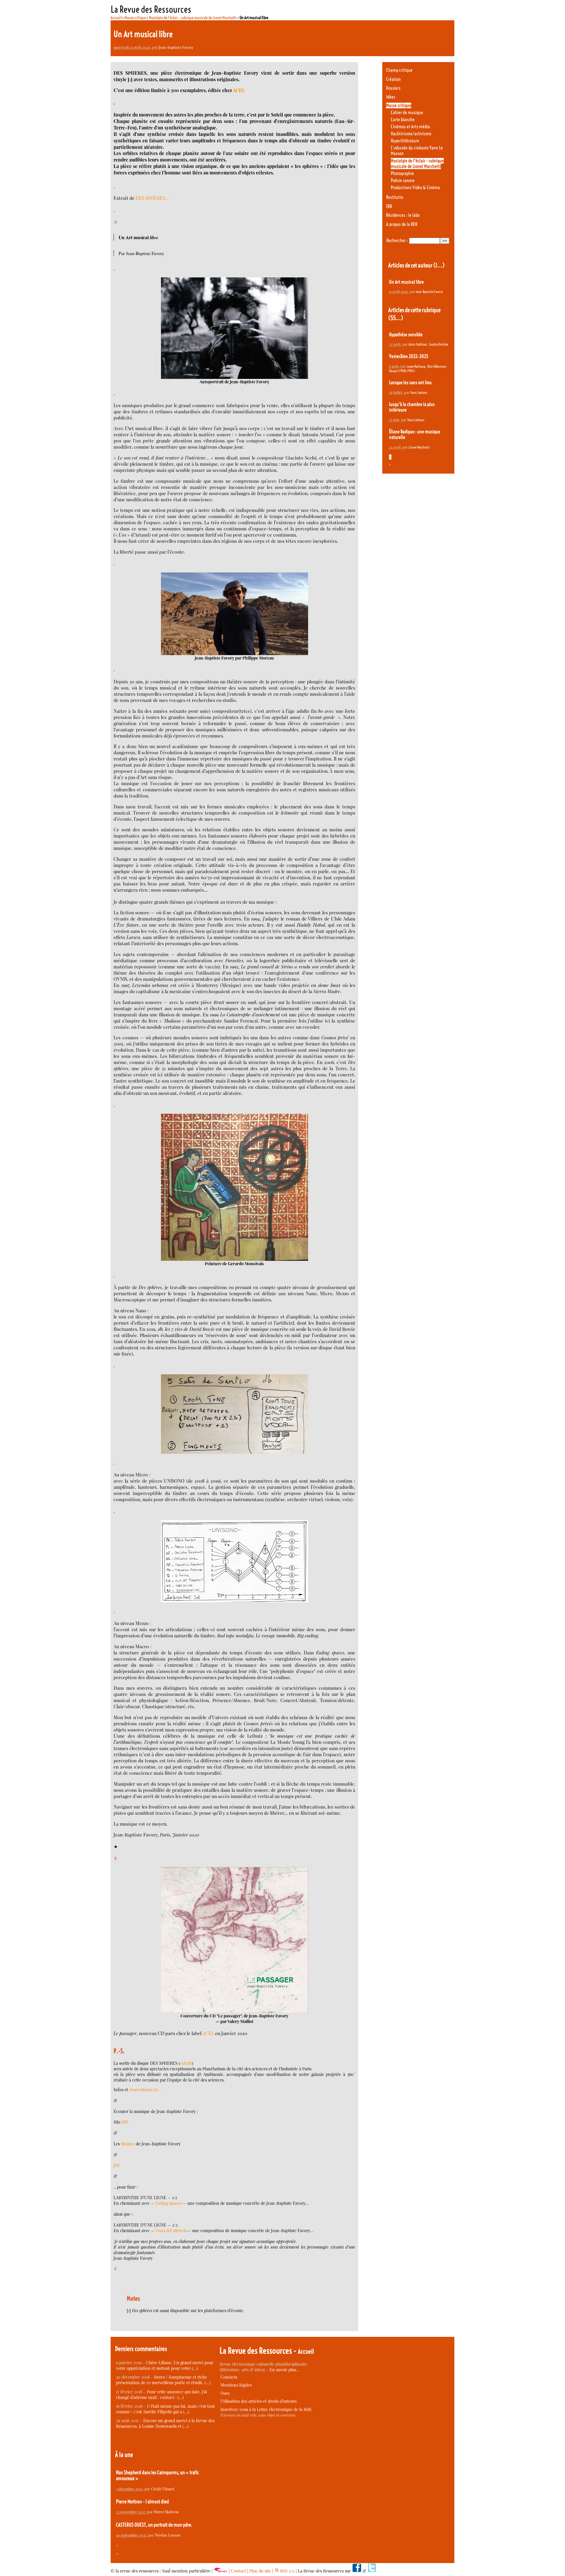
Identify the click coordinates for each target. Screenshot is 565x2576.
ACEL (239, 90)
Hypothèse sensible (406, 335)
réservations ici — (146, 2090)
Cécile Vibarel (163, 2489)
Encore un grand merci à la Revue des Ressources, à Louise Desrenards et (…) (165, 2423)
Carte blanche (403, 120)
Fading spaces (169, 2203)
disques (128, 2144)
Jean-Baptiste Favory (176, 47)
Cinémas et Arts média (410, 127)
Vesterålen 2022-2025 (409, 356)
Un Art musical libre (406, 282)
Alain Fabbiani (418, 344)
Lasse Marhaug (416, 366)
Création (393, 79)
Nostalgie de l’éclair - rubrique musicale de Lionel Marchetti (193, 18)
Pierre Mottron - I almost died (142, 2502)
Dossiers (393, 88)
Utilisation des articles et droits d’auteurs (259, 2401)
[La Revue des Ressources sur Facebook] (357, 2571)
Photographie (402, 173)
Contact (239, 2571)
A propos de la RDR (402, 224)
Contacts (229, 2377)
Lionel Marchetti (419, 447)
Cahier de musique (407, 113)
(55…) (396, 318)
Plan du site (260, 2571)
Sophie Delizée (439, 344)
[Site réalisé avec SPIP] (221, 2571)
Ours (225, 2393)
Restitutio (395, 197)
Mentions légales (236, 2385)
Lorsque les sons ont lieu (410, 383)
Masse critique (135, 18)
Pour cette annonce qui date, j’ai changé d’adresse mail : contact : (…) (161, 2395)
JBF (125, 2122)
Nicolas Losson (168, 2535)
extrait (186, 2063)
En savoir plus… (285, 2370)
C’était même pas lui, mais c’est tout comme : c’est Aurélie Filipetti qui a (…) (165, 2409)
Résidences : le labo (403, 215)
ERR (389, 206)
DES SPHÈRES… (152, 198)
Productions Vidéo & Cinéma (415, 188)
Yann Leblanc (419, 393)
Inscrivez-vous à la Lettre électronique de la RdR (266, 2409)
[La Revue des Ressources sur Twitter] (372, 2571)
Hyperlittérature (405, 141)
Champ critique (399, 70)
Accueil (116, 18)
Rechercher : (397, 240)
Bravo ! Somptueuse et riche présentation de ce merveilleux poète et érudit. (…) (163, 2380)
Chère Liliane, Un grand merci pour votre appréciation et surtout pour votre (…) (165, 2365)
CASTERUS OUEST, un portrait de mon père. (154, 2525)
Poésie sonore (403, 180)
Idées (391, 97)
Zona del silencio (172, 2231)
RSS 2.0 (287, 2571)
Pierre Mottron (166, 2512)
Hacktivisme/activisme (411, 134)
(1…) (439, 265)
